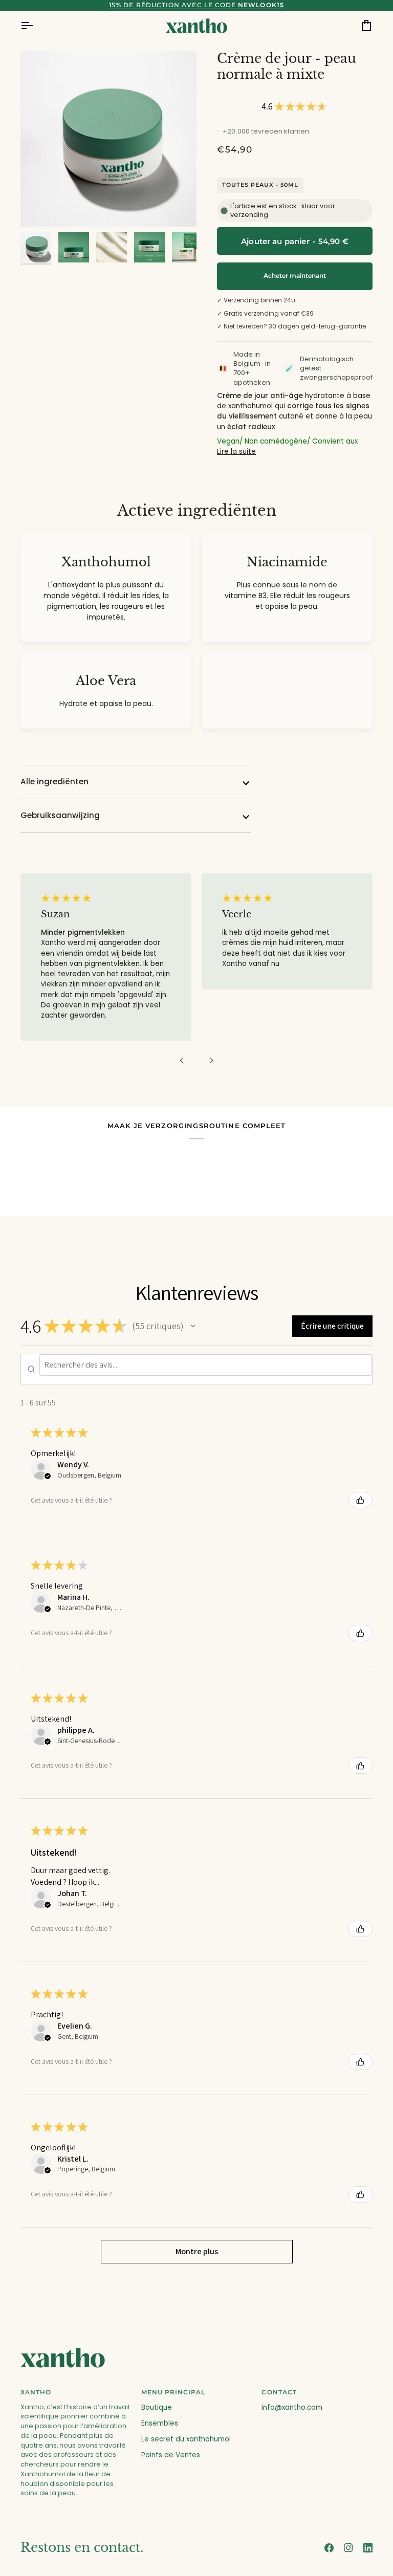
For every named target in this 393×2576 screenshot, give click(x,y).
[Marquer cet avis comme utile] (360, 1500)
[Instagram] (348, 2548)
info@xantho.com (292, 2407)
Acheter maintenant (295, 276)
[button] (182, 1061)
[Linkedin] (368, 2548)
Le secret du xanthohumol (186, 2439)
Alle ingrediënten (54, 781)
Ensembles (160, 2423)
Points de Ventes (171, 2455)
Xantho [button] (36, 2392)
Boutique (157, 2407)
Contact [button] (279, 2392)
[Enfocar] (108, 139)
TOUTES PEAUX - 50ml (260, 185)
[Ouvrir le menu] (36, 26)
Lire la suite (236, 452)
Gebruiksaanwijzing (60, 815)
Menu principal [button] (173, 2392)
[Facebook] (329, 2548)
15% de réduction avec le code (196, 5)
